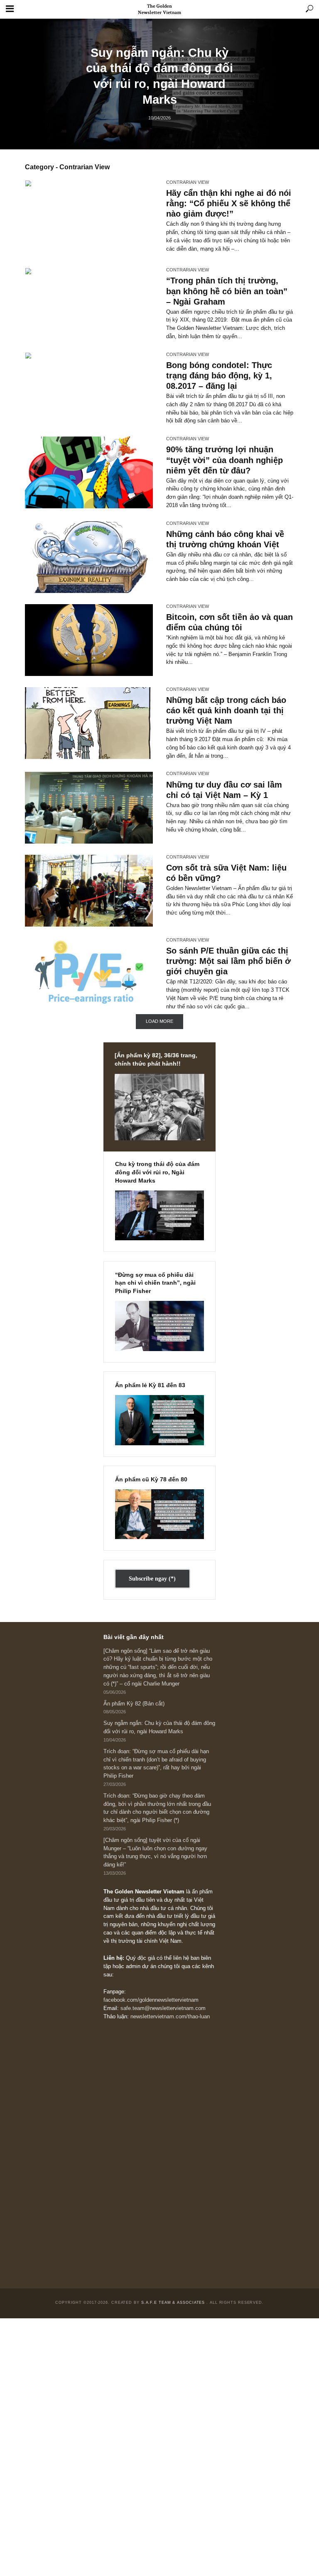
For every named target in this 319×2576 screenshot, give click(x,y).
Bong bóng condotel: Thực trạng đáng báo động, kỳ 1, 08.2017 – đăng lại (219, 376)
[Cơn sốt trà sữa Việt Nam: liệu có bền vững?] (89, 891)
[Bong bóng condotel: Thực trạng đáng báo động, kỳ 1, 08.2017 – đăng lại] (89, 388)
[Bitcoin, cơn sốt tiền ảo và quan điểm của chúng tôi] (89, 640)
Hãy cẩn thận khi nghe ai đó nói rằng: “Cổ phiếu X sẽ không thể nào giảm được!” (229, 203)
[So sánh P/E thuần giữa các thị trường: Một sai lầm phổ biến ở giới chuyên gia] (89, 974)
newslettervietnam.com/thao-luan (170, 2017)
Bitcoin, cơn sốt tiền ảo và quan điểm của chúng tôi (229, 622)
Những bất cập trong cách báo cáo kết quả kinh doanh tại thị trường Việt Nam (226, 710)
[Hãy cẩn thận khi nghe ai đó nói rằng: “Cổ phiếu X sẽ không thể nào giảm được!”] (89, 218)
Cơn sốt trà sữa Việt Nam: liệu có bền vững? (226, 873)
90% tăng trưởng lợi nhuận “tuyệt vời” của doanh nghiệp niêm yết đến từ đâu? (225, 460)
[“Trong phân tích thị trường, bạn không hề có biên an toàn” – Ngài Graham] (89, 304)
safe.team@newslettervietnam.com (163, 2008)
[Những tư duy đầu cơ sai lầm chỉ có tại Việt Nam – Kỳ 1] (89, 808)
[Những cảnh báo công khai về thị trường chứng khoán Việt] (89, 557)
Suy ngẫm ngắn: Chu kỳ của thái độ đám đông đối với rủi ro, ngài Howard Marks (159, 76)
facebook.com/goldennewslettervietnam (151, 2000)
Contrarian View (188, 182)
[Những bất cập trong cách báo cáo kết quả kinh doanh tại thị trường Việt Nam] (89, 723)
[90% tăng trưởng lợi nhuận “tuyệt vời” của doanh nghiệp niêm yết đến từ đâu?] (89, 472)
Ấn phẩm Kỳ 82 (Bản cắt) (134, 1704)
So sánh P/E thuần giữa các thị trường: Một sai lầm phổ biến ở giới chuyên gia (228, 961)
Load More (159, 1021)
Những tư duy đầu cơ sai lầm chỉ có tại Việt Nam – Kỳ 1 (224, 790)
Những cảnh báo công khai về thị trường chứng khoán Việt (225, 539)
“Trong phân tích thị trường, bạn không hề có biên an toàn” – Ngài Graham (227, 291)
